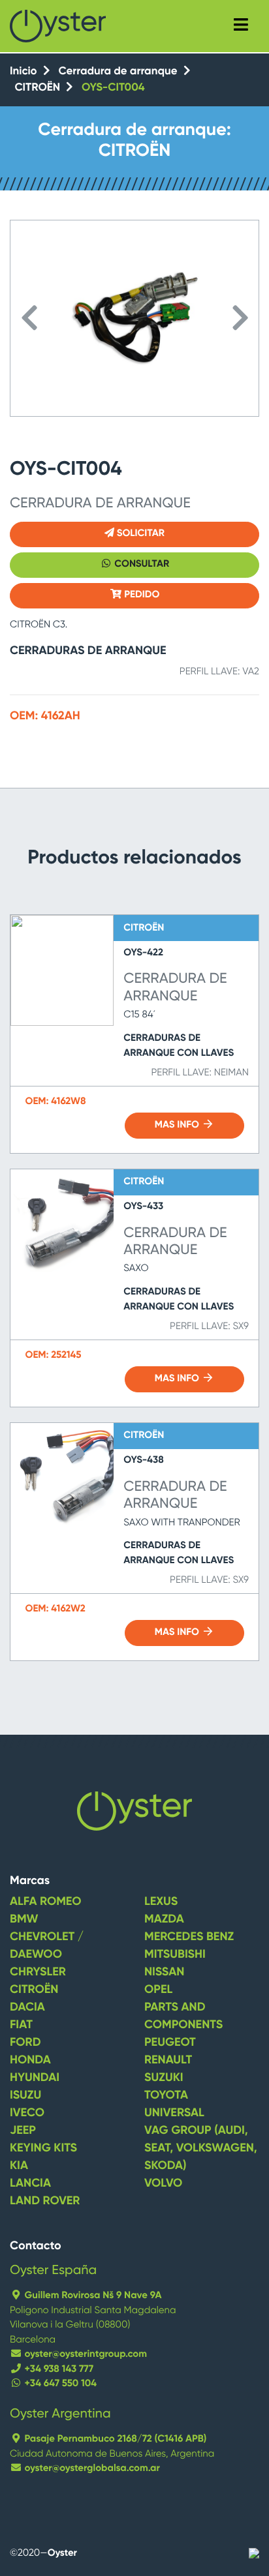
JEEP (23, 2131)
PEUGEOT (170, 2043)
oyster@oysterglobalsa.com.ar (91, 2469)
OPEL (158, 1990)
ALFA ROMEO (46, 1902)
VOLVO (163, 2184)
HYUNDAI (35, 2078)
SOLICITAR (139, 534)
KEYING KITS (43, 2149)
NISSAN (164, 1973)
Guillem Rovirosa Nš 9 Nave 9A (92, 2296)
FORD (25, 2043)
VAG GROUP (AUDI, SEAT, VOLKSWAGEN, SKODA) (201, 2149)
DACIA (27, 2008)
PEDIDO (140, 595)
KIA (19, 2166)
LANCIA (30, 2184)
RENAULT (168, 2061)
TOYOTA (166, 2096)
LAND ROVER (45, 2202)
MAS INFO (178, 1125)
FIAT (21, 2026)
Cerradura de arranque (119, 71)
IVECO (27, 2114)
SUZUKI (164, 2078)
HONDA (30, 2061)
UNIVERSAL (174, 2114)
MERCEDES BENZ (189, 1938)
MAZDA (164, 1920)
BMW (24, 1920)
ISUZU (25, 2096)
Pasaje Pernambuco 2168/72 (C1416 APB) (114, 2439)
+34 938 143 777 (58, 2370)
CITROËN (39, 88)
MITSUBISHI (175, 1955)
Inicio (25, 71)
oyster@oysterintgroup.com (85, 2355)
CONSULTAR (141, 564)
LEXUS (161, 1902)
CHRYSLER (38, 1973)
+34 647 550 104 (59, 2384)
